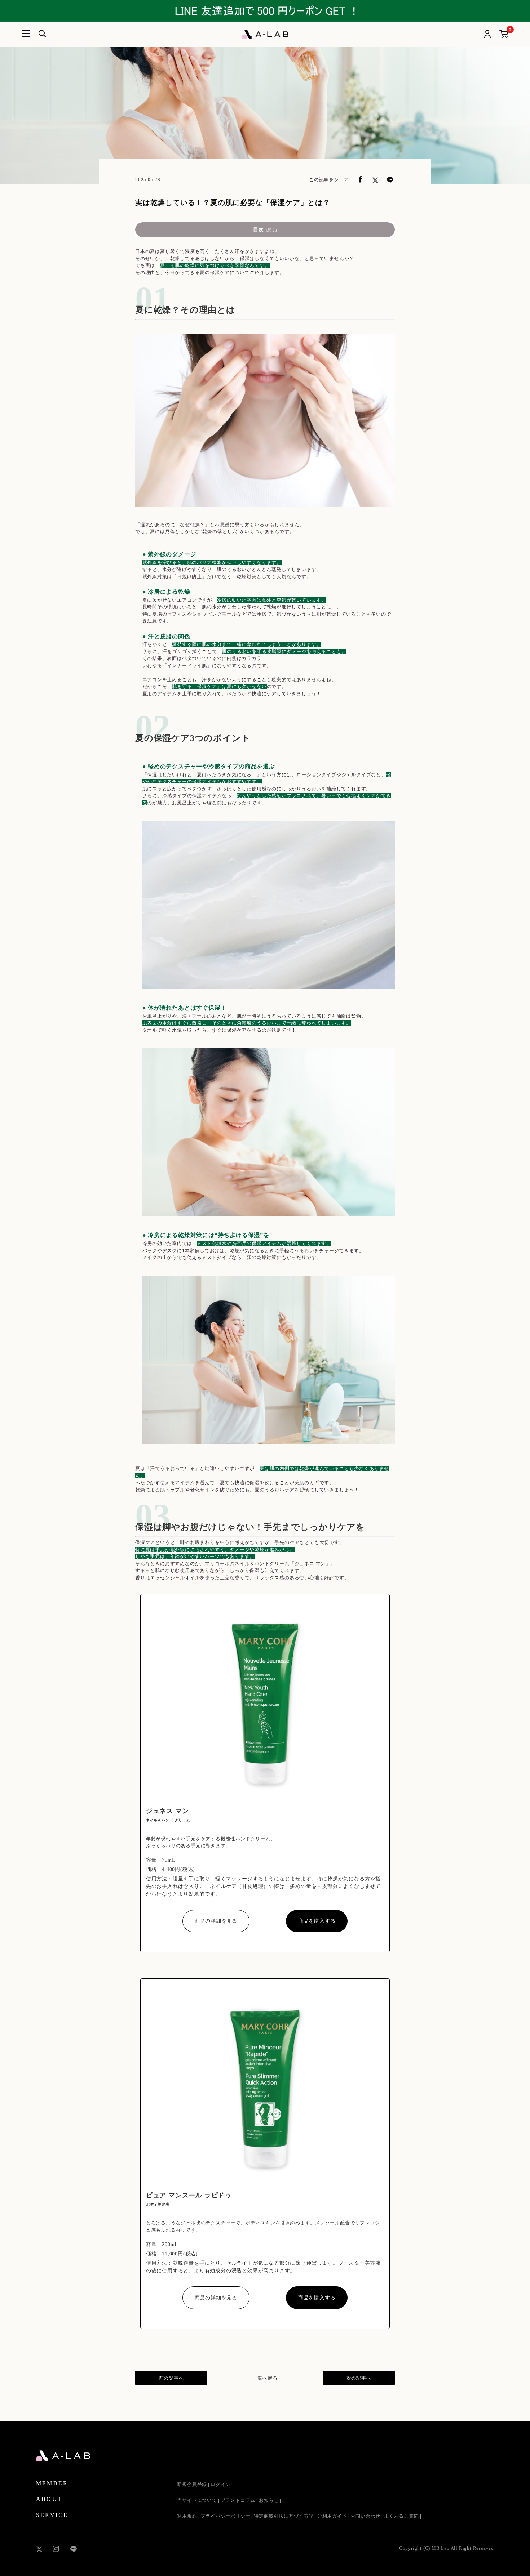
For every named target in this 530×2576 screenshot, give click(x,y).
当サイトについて (197, 2500)
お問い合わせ (365, 2516)
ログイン (220, 2484)
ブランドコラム (238, 2500)
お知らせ (269, 2500)
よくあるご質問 (401, 2516)
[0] (504, 34)
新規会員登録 (192, 2484)
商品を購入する (317, 1921)
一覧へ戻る (265, 2378)
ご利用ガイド (332, 2516)
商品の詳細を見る (216, 1921)
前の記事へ (171, 2378)
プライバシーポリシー (225, 2516)
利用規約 (187, 2516)
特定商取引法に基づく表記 (284, 2516)
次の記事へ (359, 2378)
